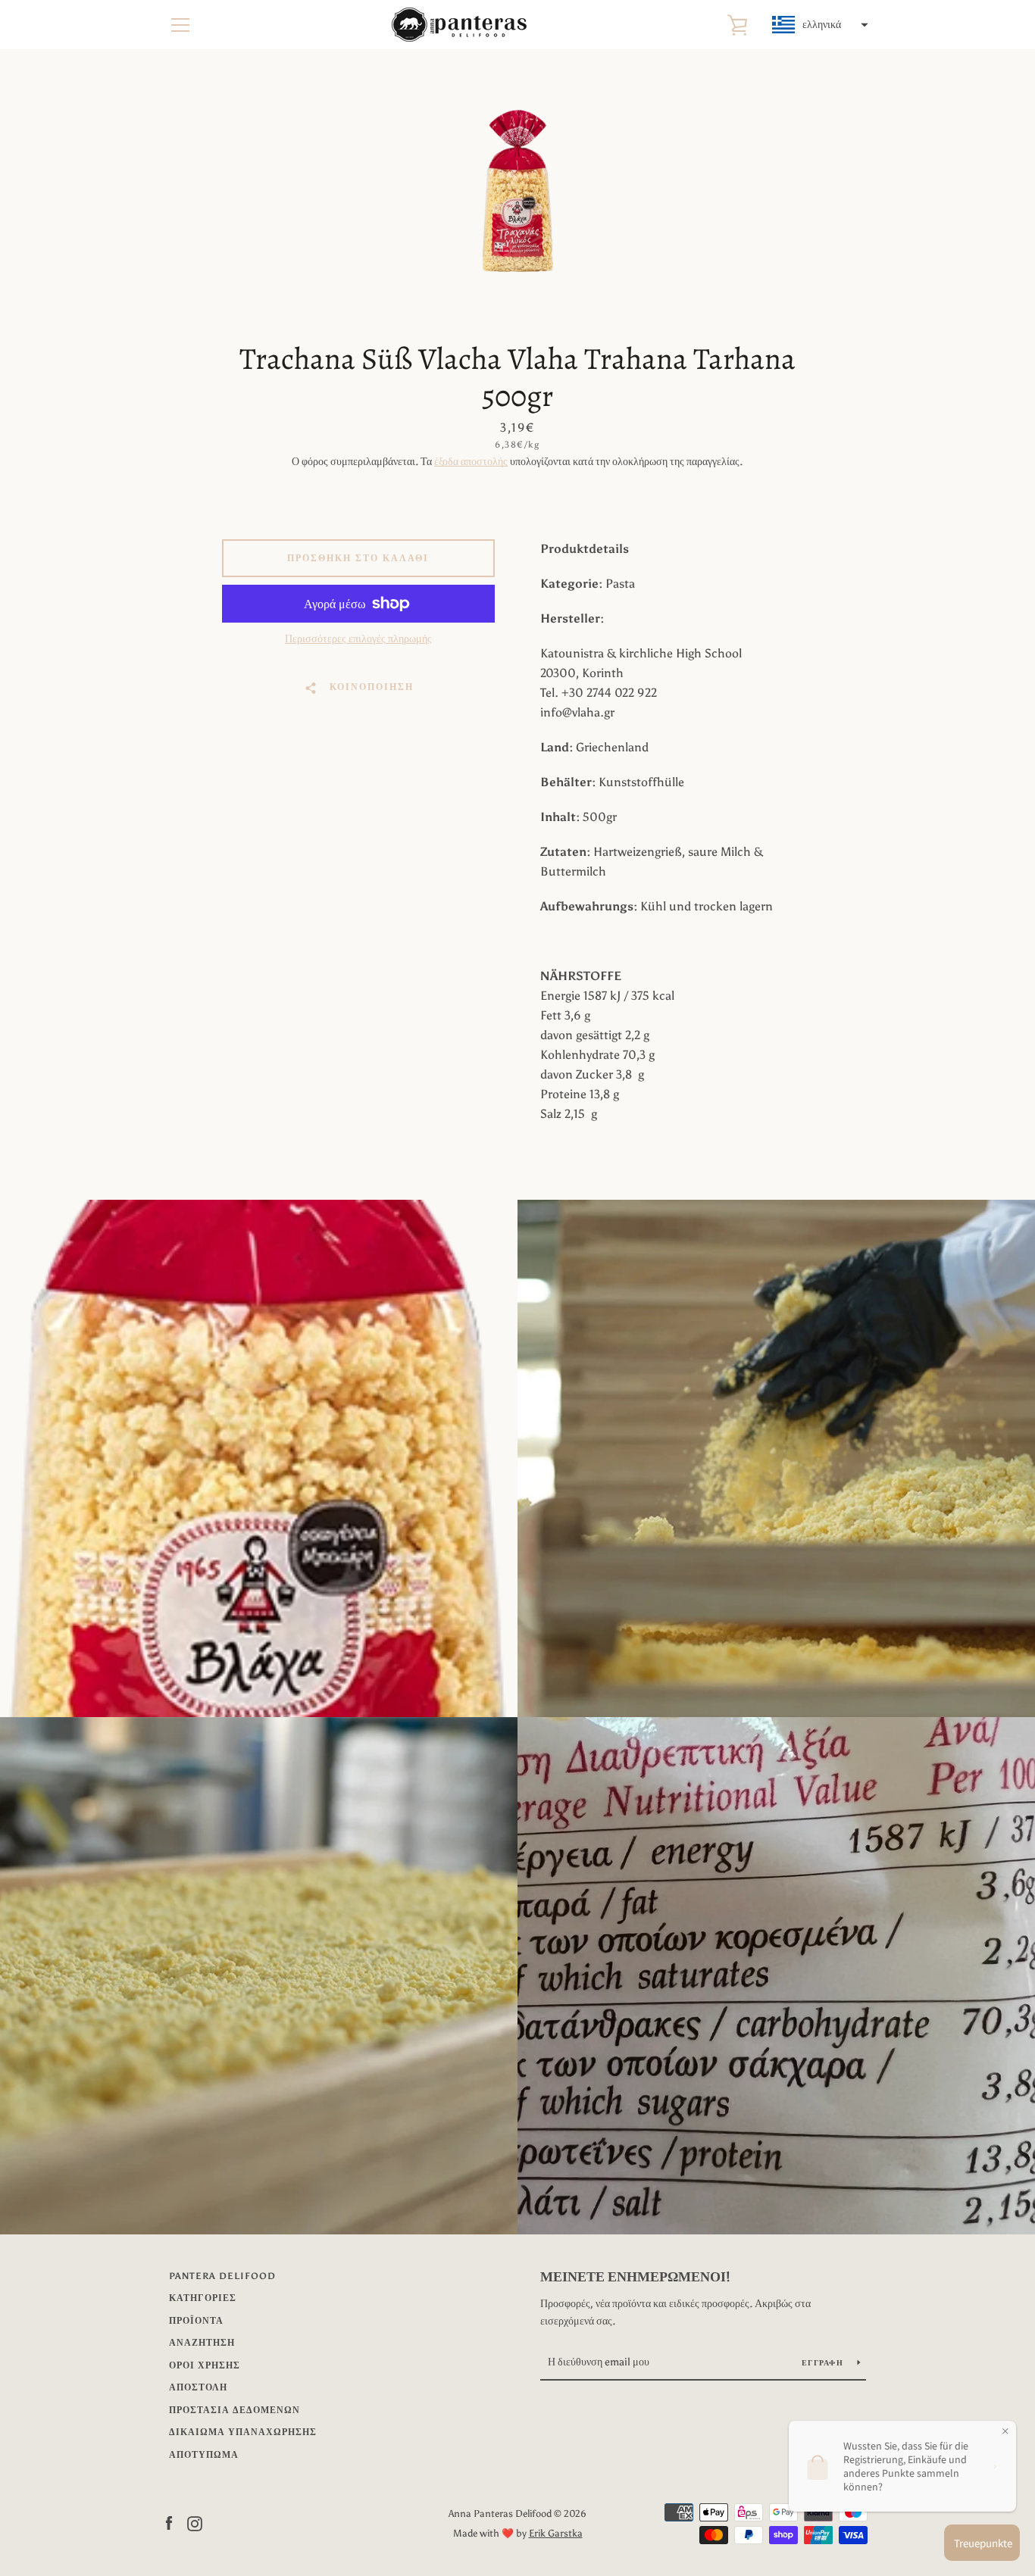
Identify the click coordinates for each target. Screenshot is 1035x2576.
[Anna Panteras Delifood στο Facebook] (169, 2523)
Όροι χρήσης (205, 2365)
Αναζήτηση (202, 2343)
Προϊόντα (196, 2321)
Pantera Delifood (222, 2276)
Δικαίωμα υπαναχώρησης (243, 2432)
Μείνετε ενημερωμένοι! (635, 2277)
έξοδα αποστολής (471, 462)
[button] (818, 25)
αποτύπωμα (204, 2455)
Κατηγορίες (203, 2298)
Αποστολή (198, 2387)
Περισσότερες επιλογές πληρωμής (358, 639)
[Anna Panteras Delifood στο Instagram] (195, 2523)
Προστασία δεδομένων (235, 2410)
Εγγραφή (824, 2363)
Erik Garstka (556, 2533)
